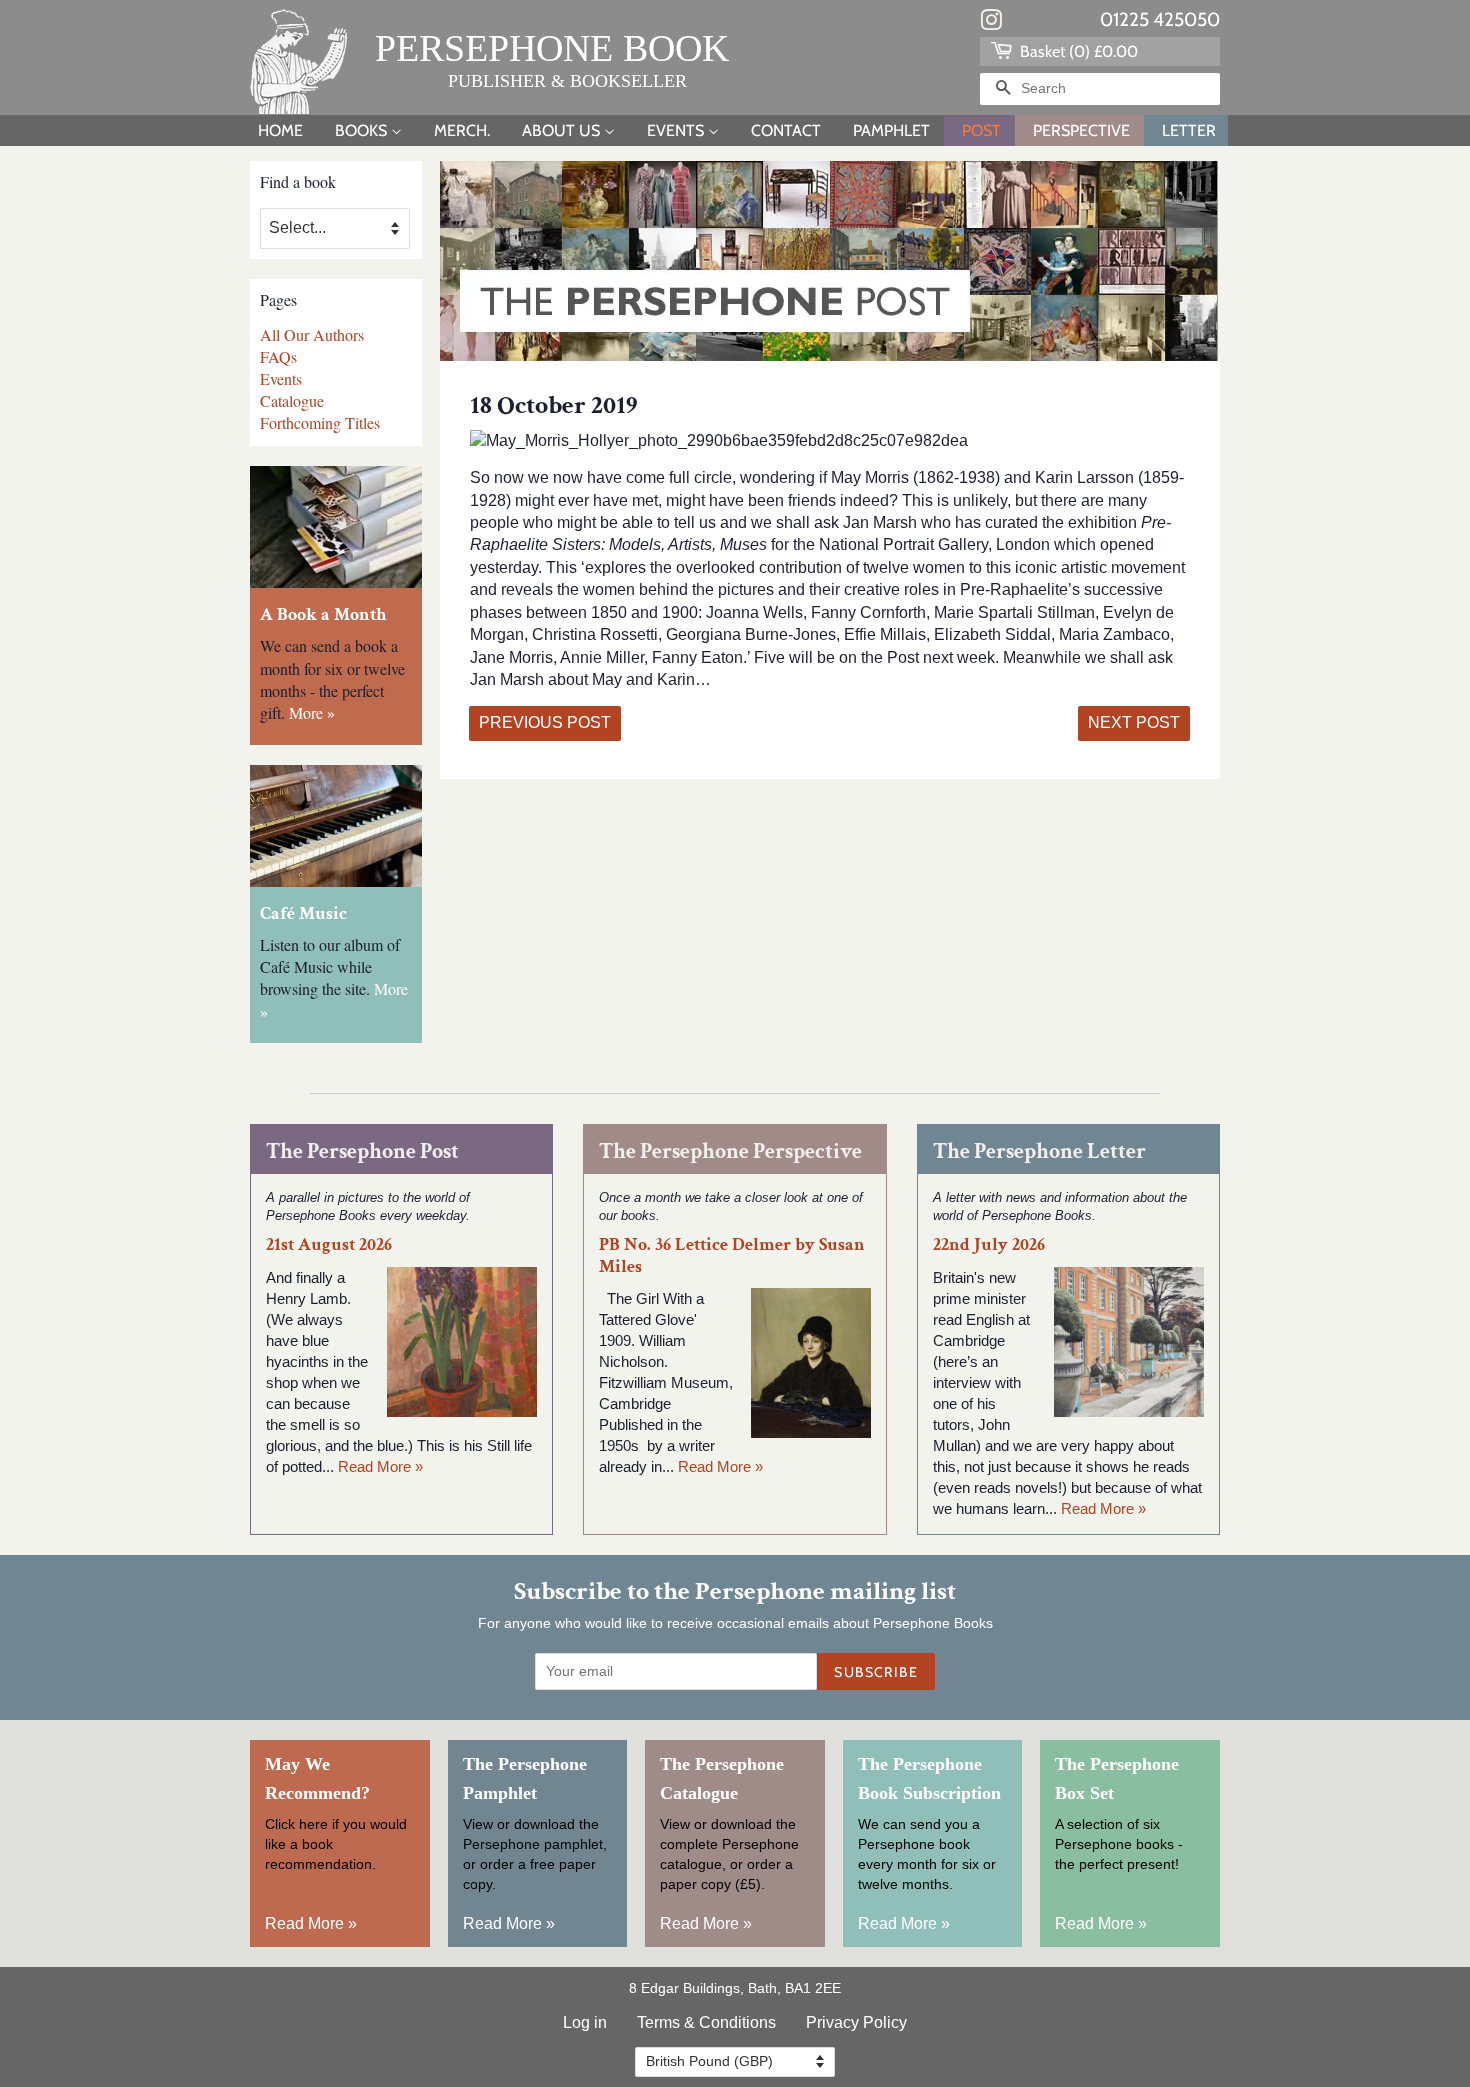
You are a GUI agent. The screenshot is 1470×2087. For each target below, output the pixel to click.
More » (312, 712)
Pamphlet (891, 130)
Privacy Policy (856, 2022)
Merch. (462, 130)
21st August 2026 (329, 1244)
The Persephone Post (362, 1151)
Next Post (1134, 722)
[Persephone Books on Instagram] (991, 24)
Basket (1077, 51)
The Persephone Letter (1039, 1151)
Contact (786, 130)
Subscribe (876, 1672)
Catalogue (292, 400)
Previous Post (545, 722)
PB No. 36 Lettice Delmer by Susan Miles (732, 1255)
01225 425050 (1160, 19)
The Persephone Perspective (730, 1151)
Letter (1189, 130)
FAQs (278, 356)
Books (363, 130)
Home (280, 130)
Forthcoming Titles (320, 422)
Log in (585, 2022)
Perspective (1081, 130)
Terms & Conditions (706, 2022)
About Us (563, 130)
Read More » (380, 1466)
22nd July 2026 (989, 1244)
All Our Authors (312, 334)
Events (677, 130)
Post (981, 130)
